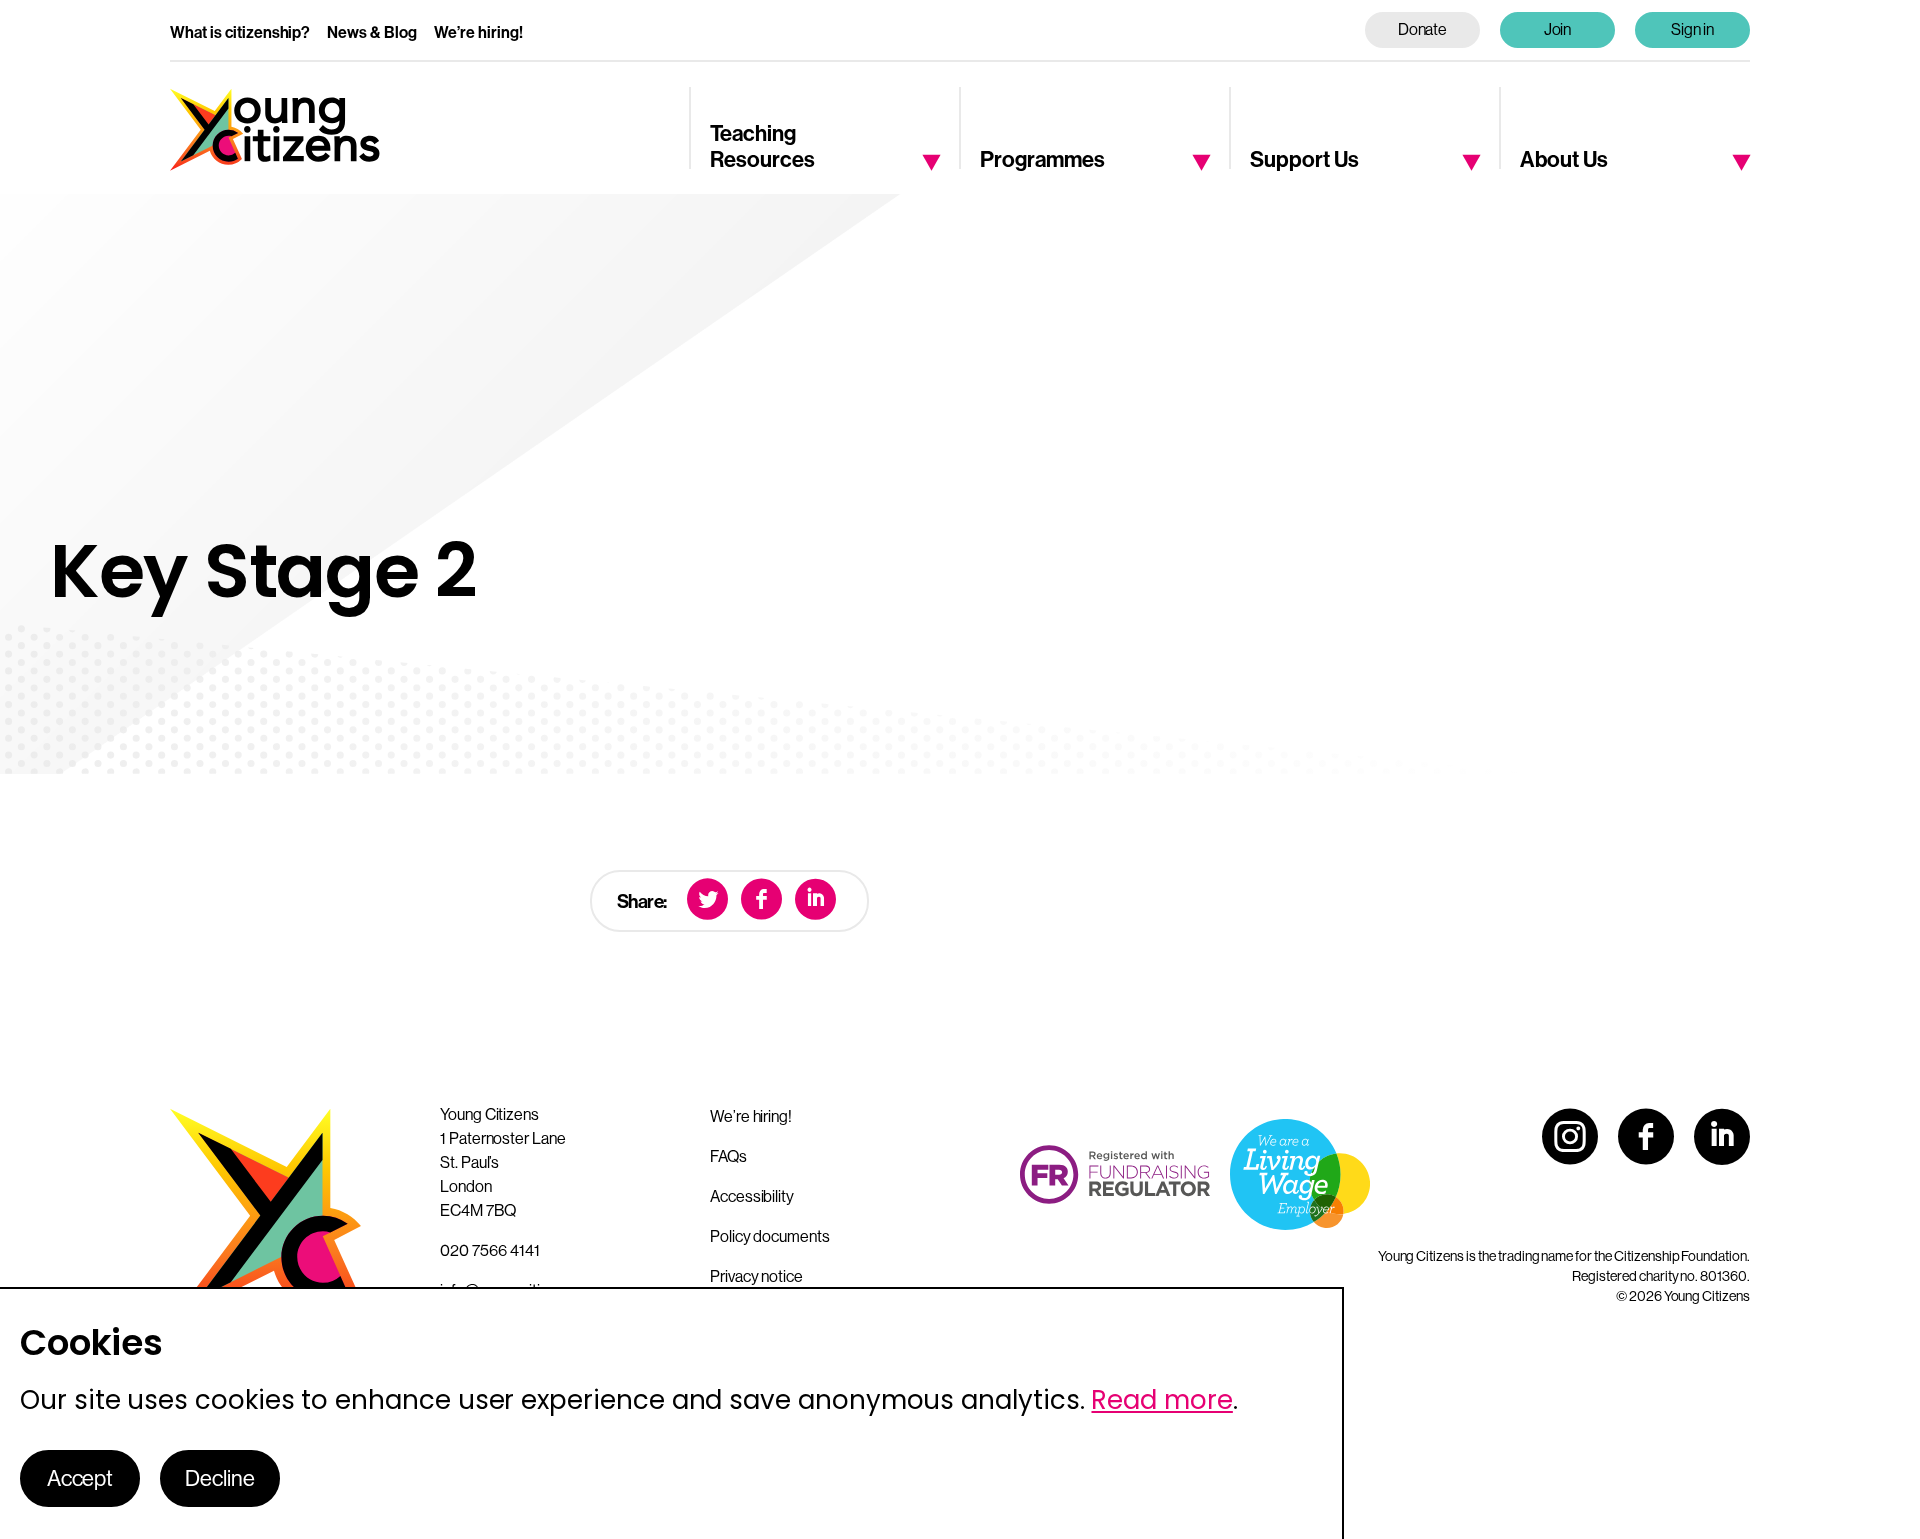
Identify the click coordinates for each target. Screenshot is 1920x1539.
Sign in (1693, 29)
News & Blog (372, 32)
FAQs (728, 1156)
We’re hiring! (478, 32)
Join (1558, 29)
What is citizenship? (240, 32)
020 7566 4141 (490, 1250)
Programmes (1042, 160)
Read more (1161, 1400)
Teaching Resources (762, 147)
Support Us (1304, 160)
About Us (1564, 160)
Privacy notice (756, 1276)
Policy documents (770, 1236)
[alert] (672, 1413)
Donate (1423, 29)
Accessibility (752, 1196)
